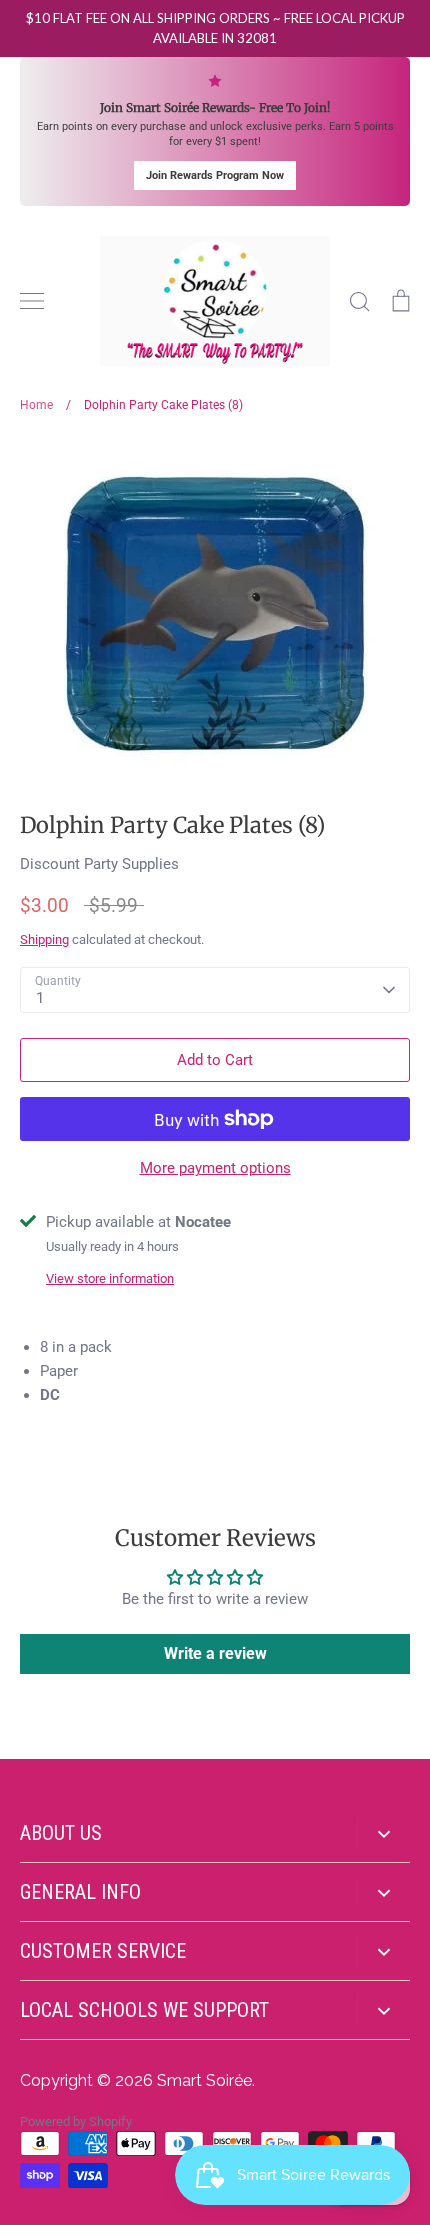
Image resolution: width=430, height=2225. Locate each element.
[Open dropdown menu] (383, 1833)
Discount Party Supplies (99, 864)
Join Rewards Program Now (215, 175)
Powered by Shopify (76, 2121)
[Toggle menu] (32, 301)
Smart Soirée (204, 2080)
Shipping (44, 939)
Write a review (215, 1653)
